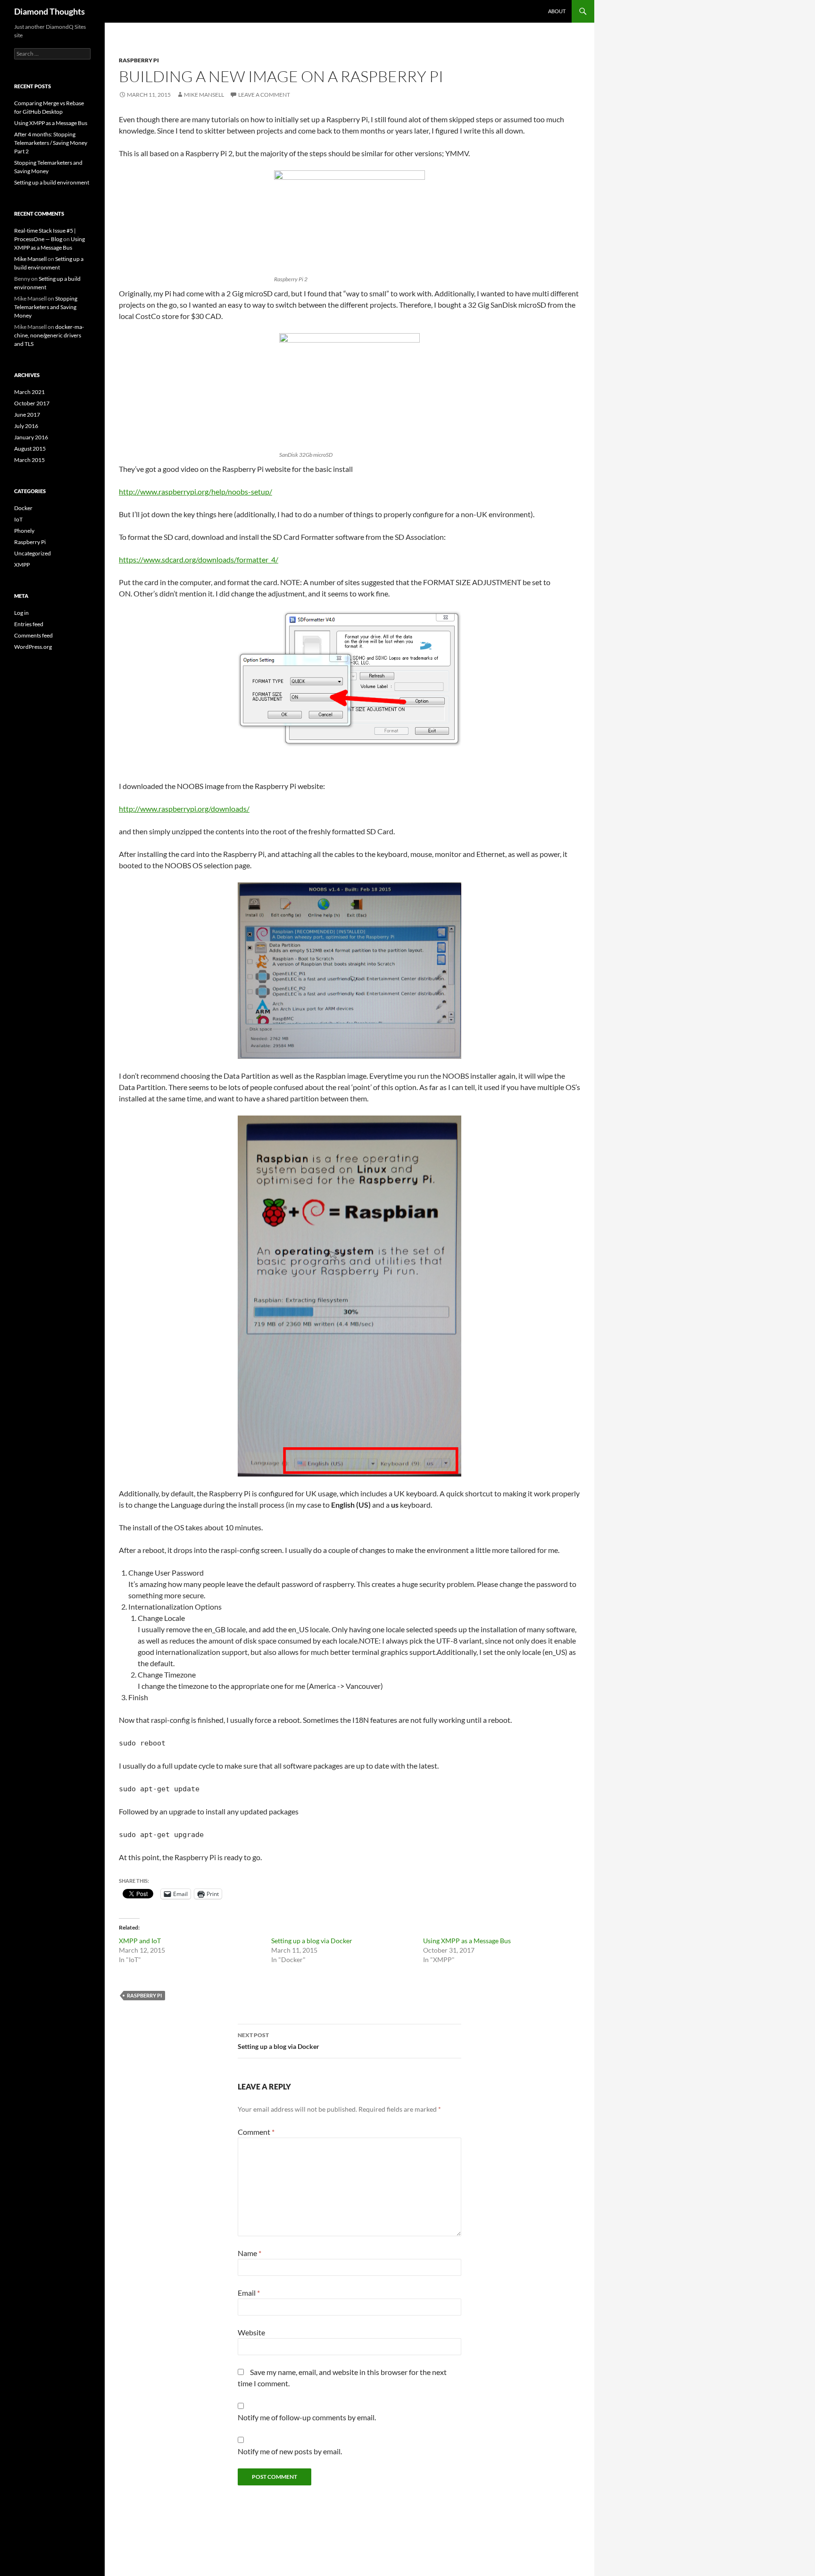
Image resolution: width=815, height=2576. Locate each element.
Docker (23, 508)
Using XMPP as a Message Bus (467, 1941)
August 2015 (30, 449)
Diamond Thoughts (50, 11)
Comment (256, 2132)
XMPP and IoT (140, 1941)
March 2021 (29, 392)
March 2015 (29, 460)
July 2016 (26, 426)
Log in (21, 613)
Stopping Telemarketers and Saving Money (46, 307)
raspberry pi (144, 1995)
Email (249, 2293)
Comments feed (33, 635)
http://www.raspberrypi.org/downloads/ (184, 809)
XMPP (22, 565)
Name (249, 2253)
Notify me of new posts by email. (290, 2451)
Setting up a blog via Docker (312, 1941)
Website (251, 2332)
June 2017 (27, 415)
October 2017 (32, 403)
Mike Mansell (204, 95)
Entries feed (29, 624)
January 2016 (31, 437)
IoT (18, 519)
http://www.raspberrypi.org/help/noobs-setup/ (195, 491)
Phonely (24, 531)
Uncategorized (33, 553)
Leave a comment (264, 95)
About (557, 11)
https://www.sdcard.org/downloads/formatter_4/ (199, 559)
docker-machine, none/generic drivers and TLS (49, 335)
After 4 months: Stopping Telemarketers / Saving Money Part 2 (51, 143)
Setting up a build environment (52, 182)
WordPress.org (33, 647)
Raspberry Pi (139, 60)
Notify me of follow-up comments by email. (307, 2417)
